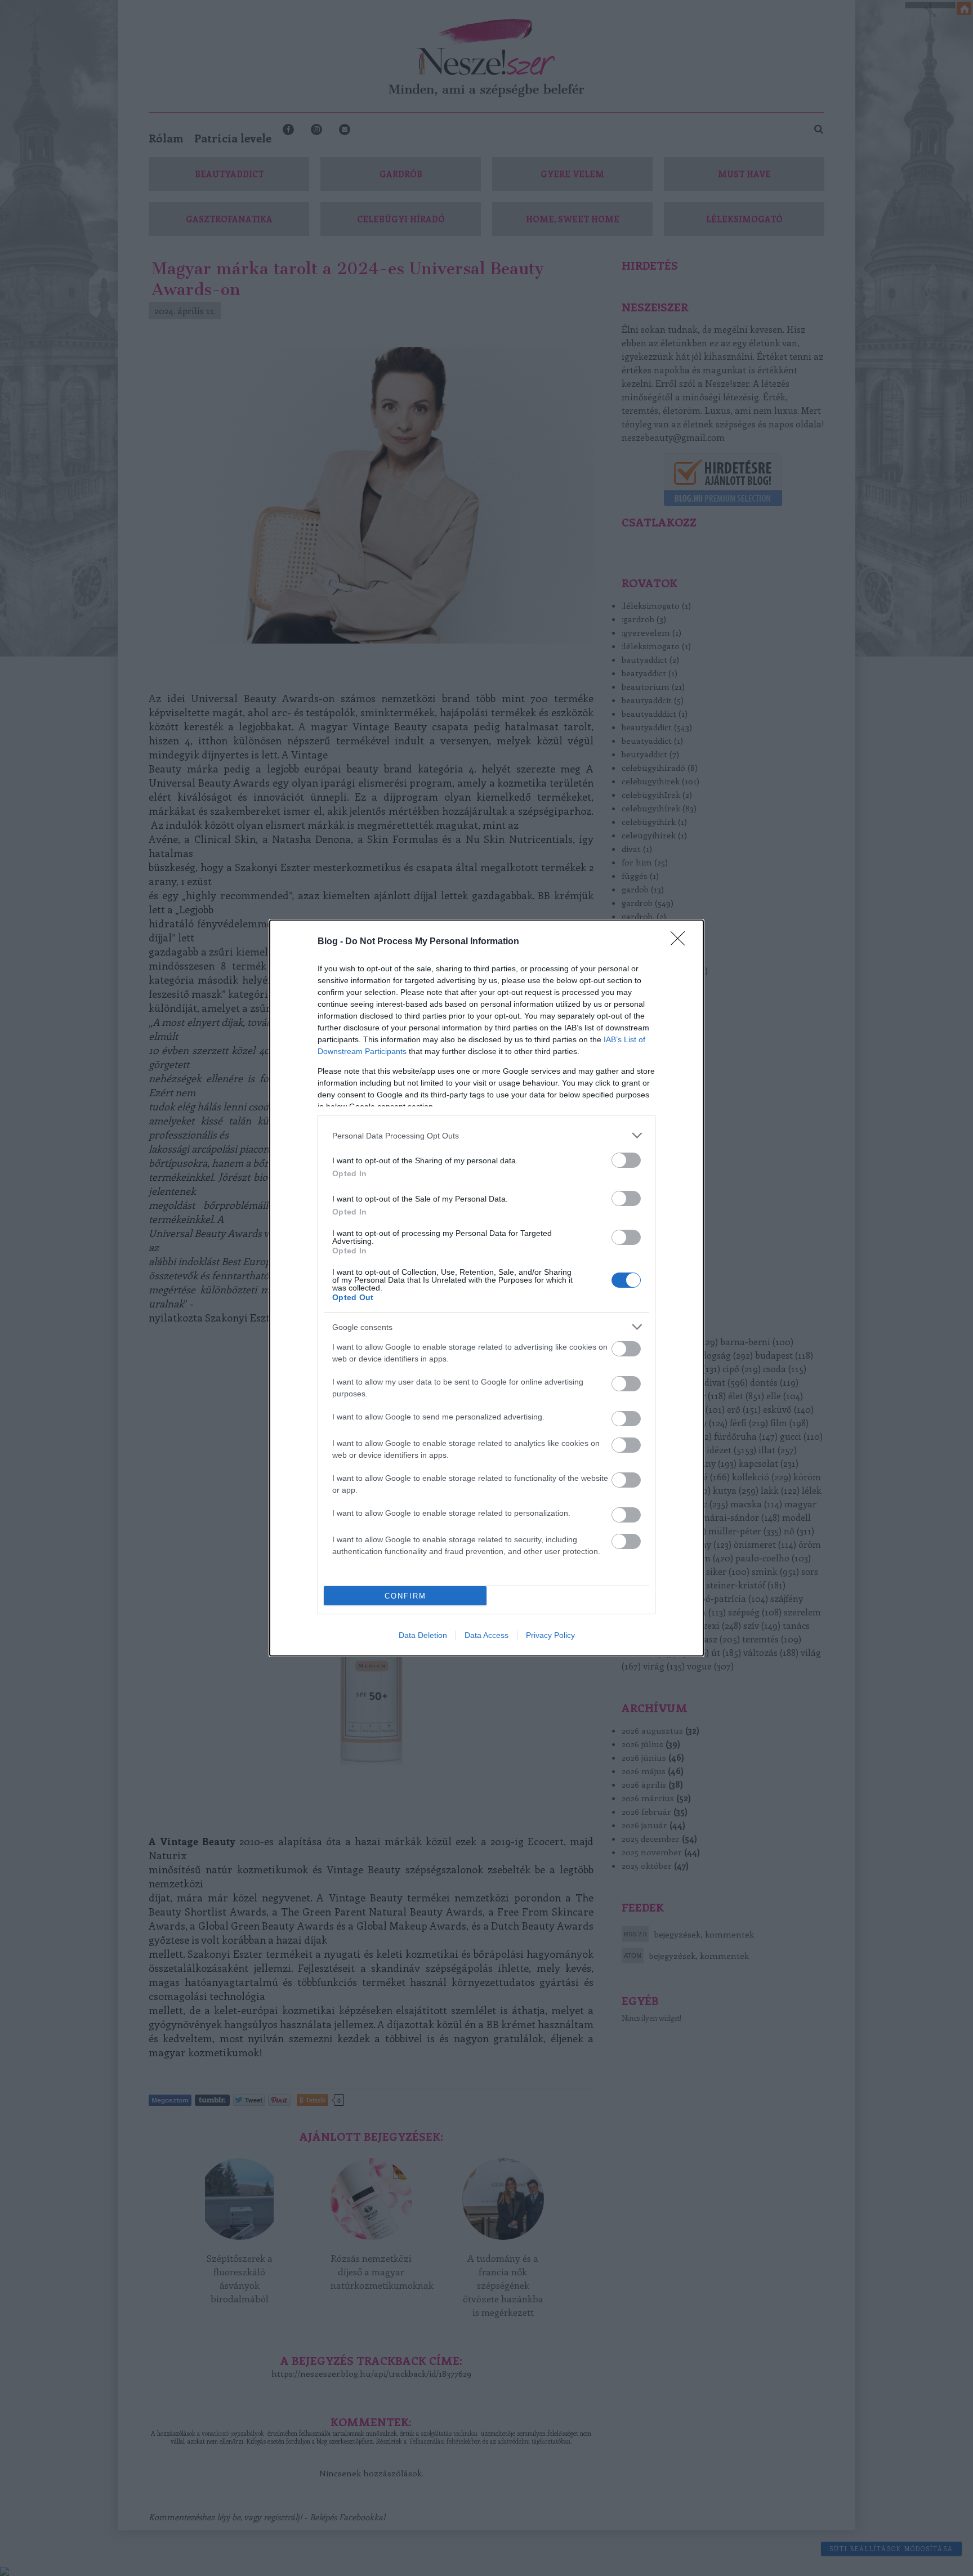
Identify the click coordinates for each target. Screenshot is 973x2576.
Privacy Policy (550, 1635)
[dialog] (486, 1288)
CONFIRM (405, 1596)
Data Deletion (423, 1635)
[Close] (681, 942)
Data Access (486, 1635)
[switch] (626, 1160)
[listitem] (486, 1135)
